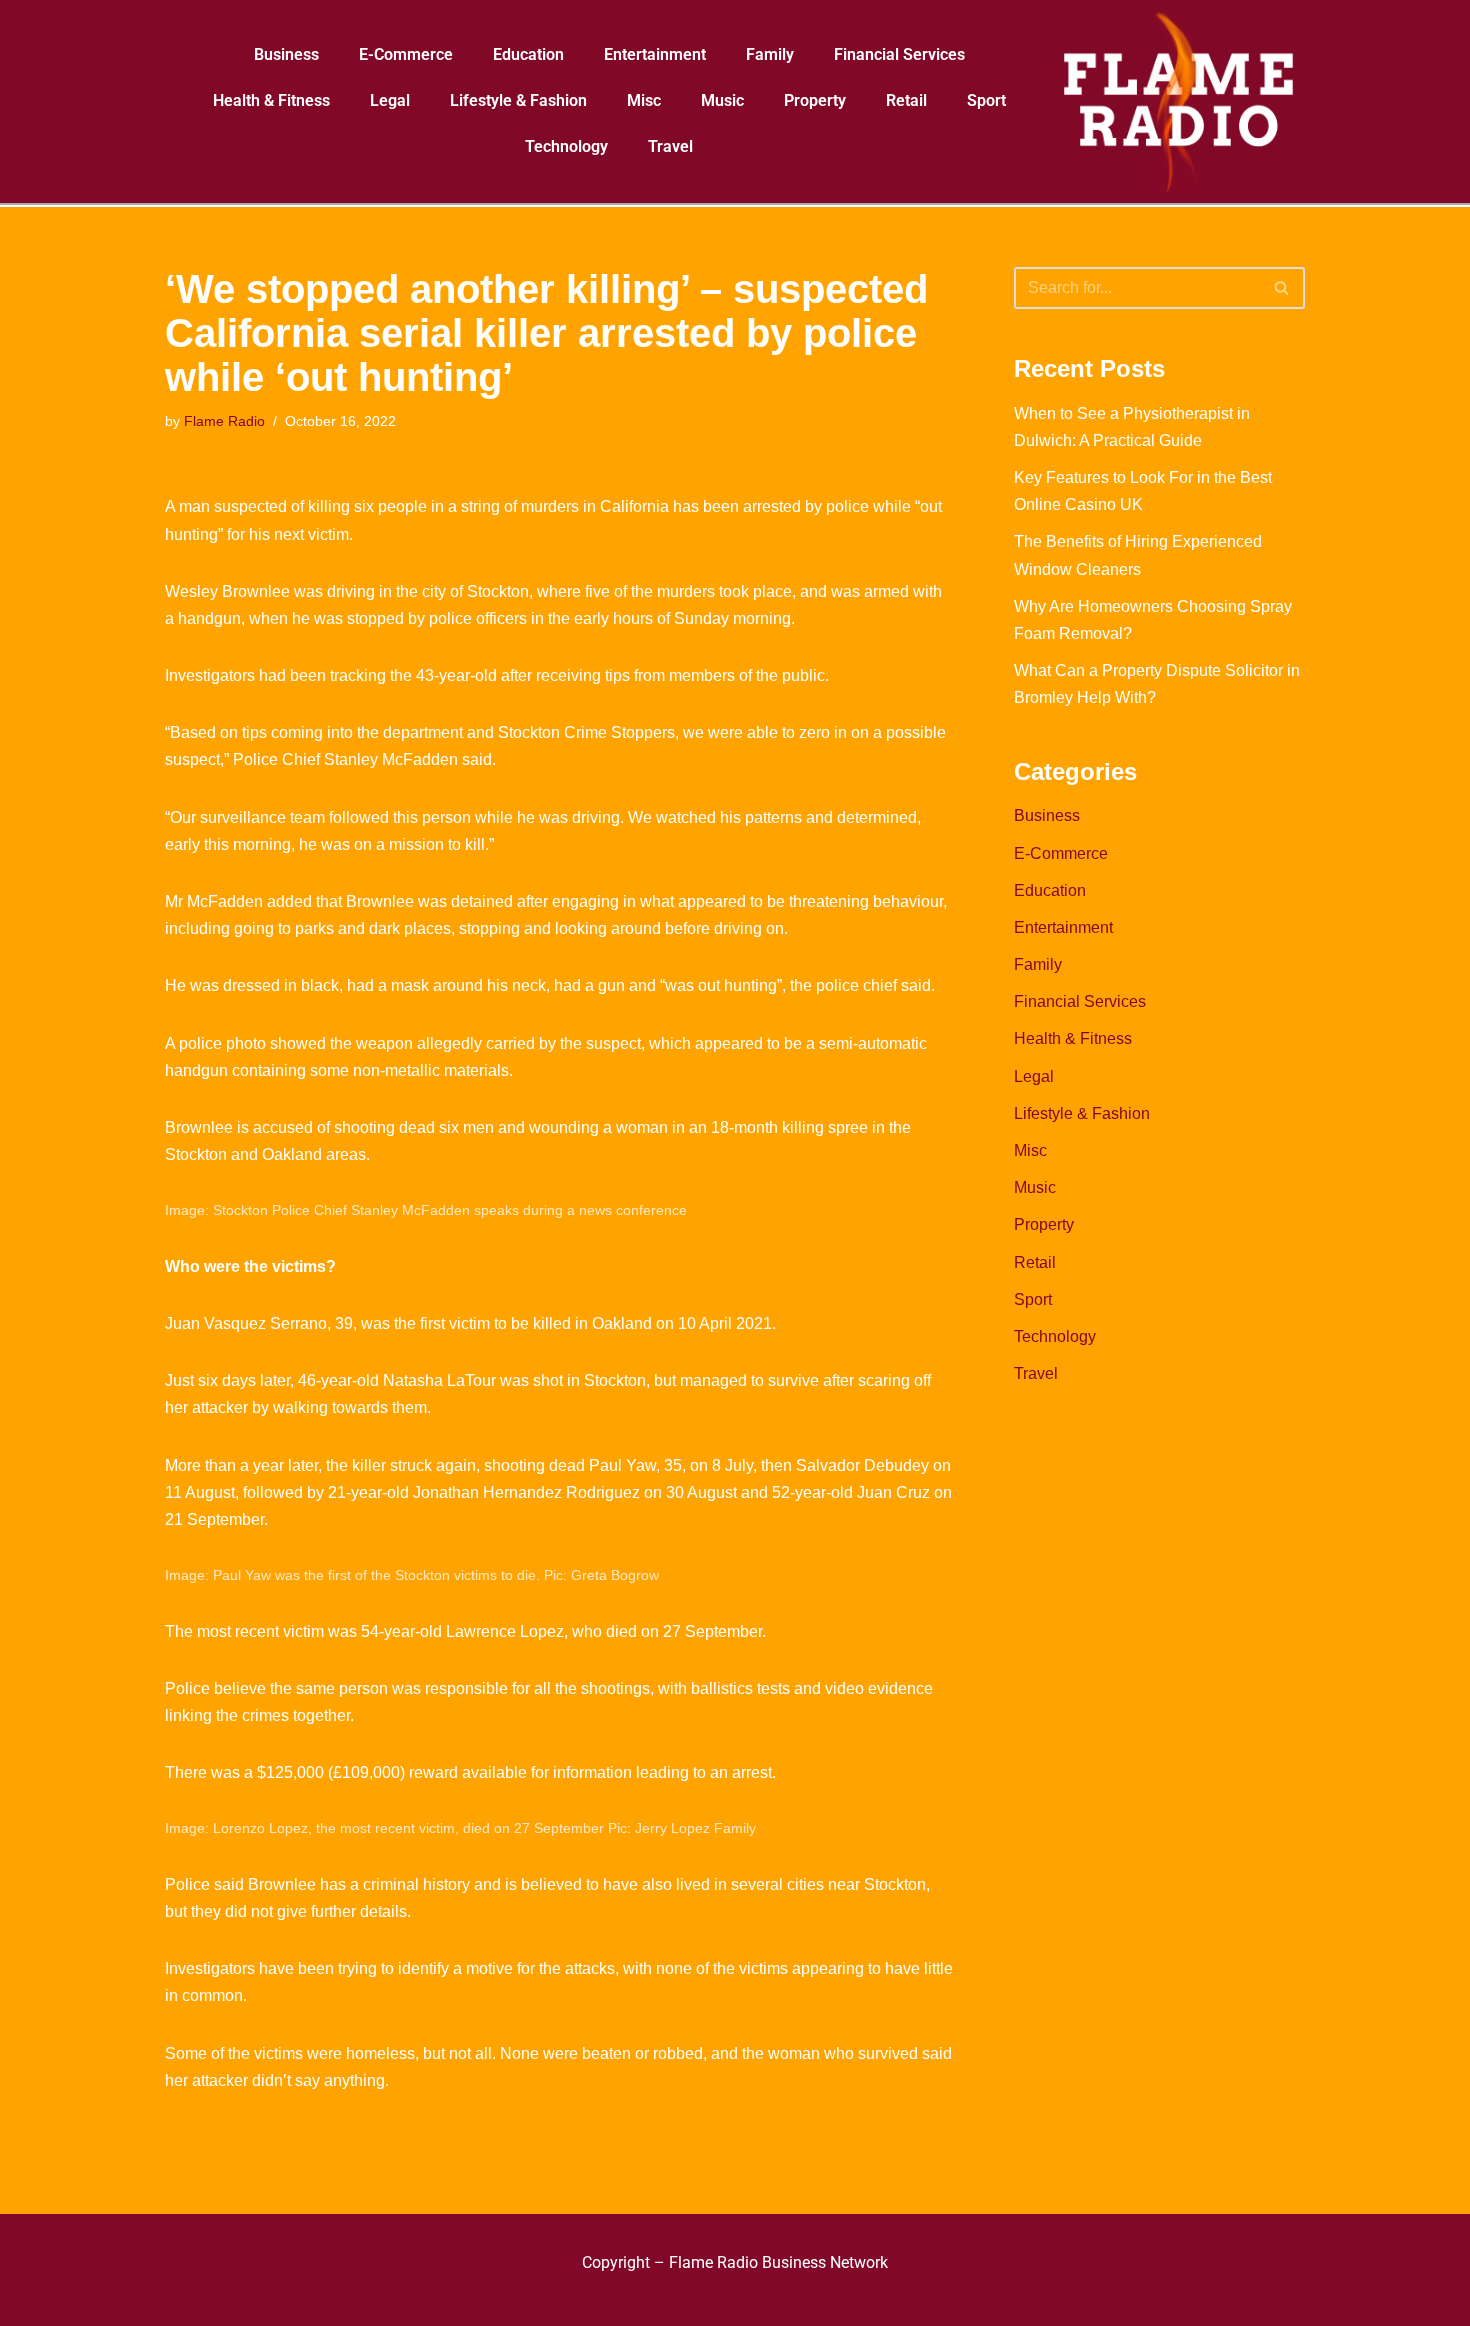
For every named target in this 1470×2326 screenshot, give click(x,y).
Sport (986, 100)
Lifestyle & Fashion (518, 100)
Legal (390, 100)
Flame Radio (224, 421)
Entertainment (655, 54)
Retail (906, 100)
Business (286, 54)
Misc (644, 100)
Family (770, 54)
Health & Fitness (271, 100)
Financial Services (899, 54)
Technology (566, 146)
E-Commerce (406, 54)
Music (722, 100)
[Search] (1282, 288)
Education (528, 54)
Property (815, 100)
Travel (670, 146)
